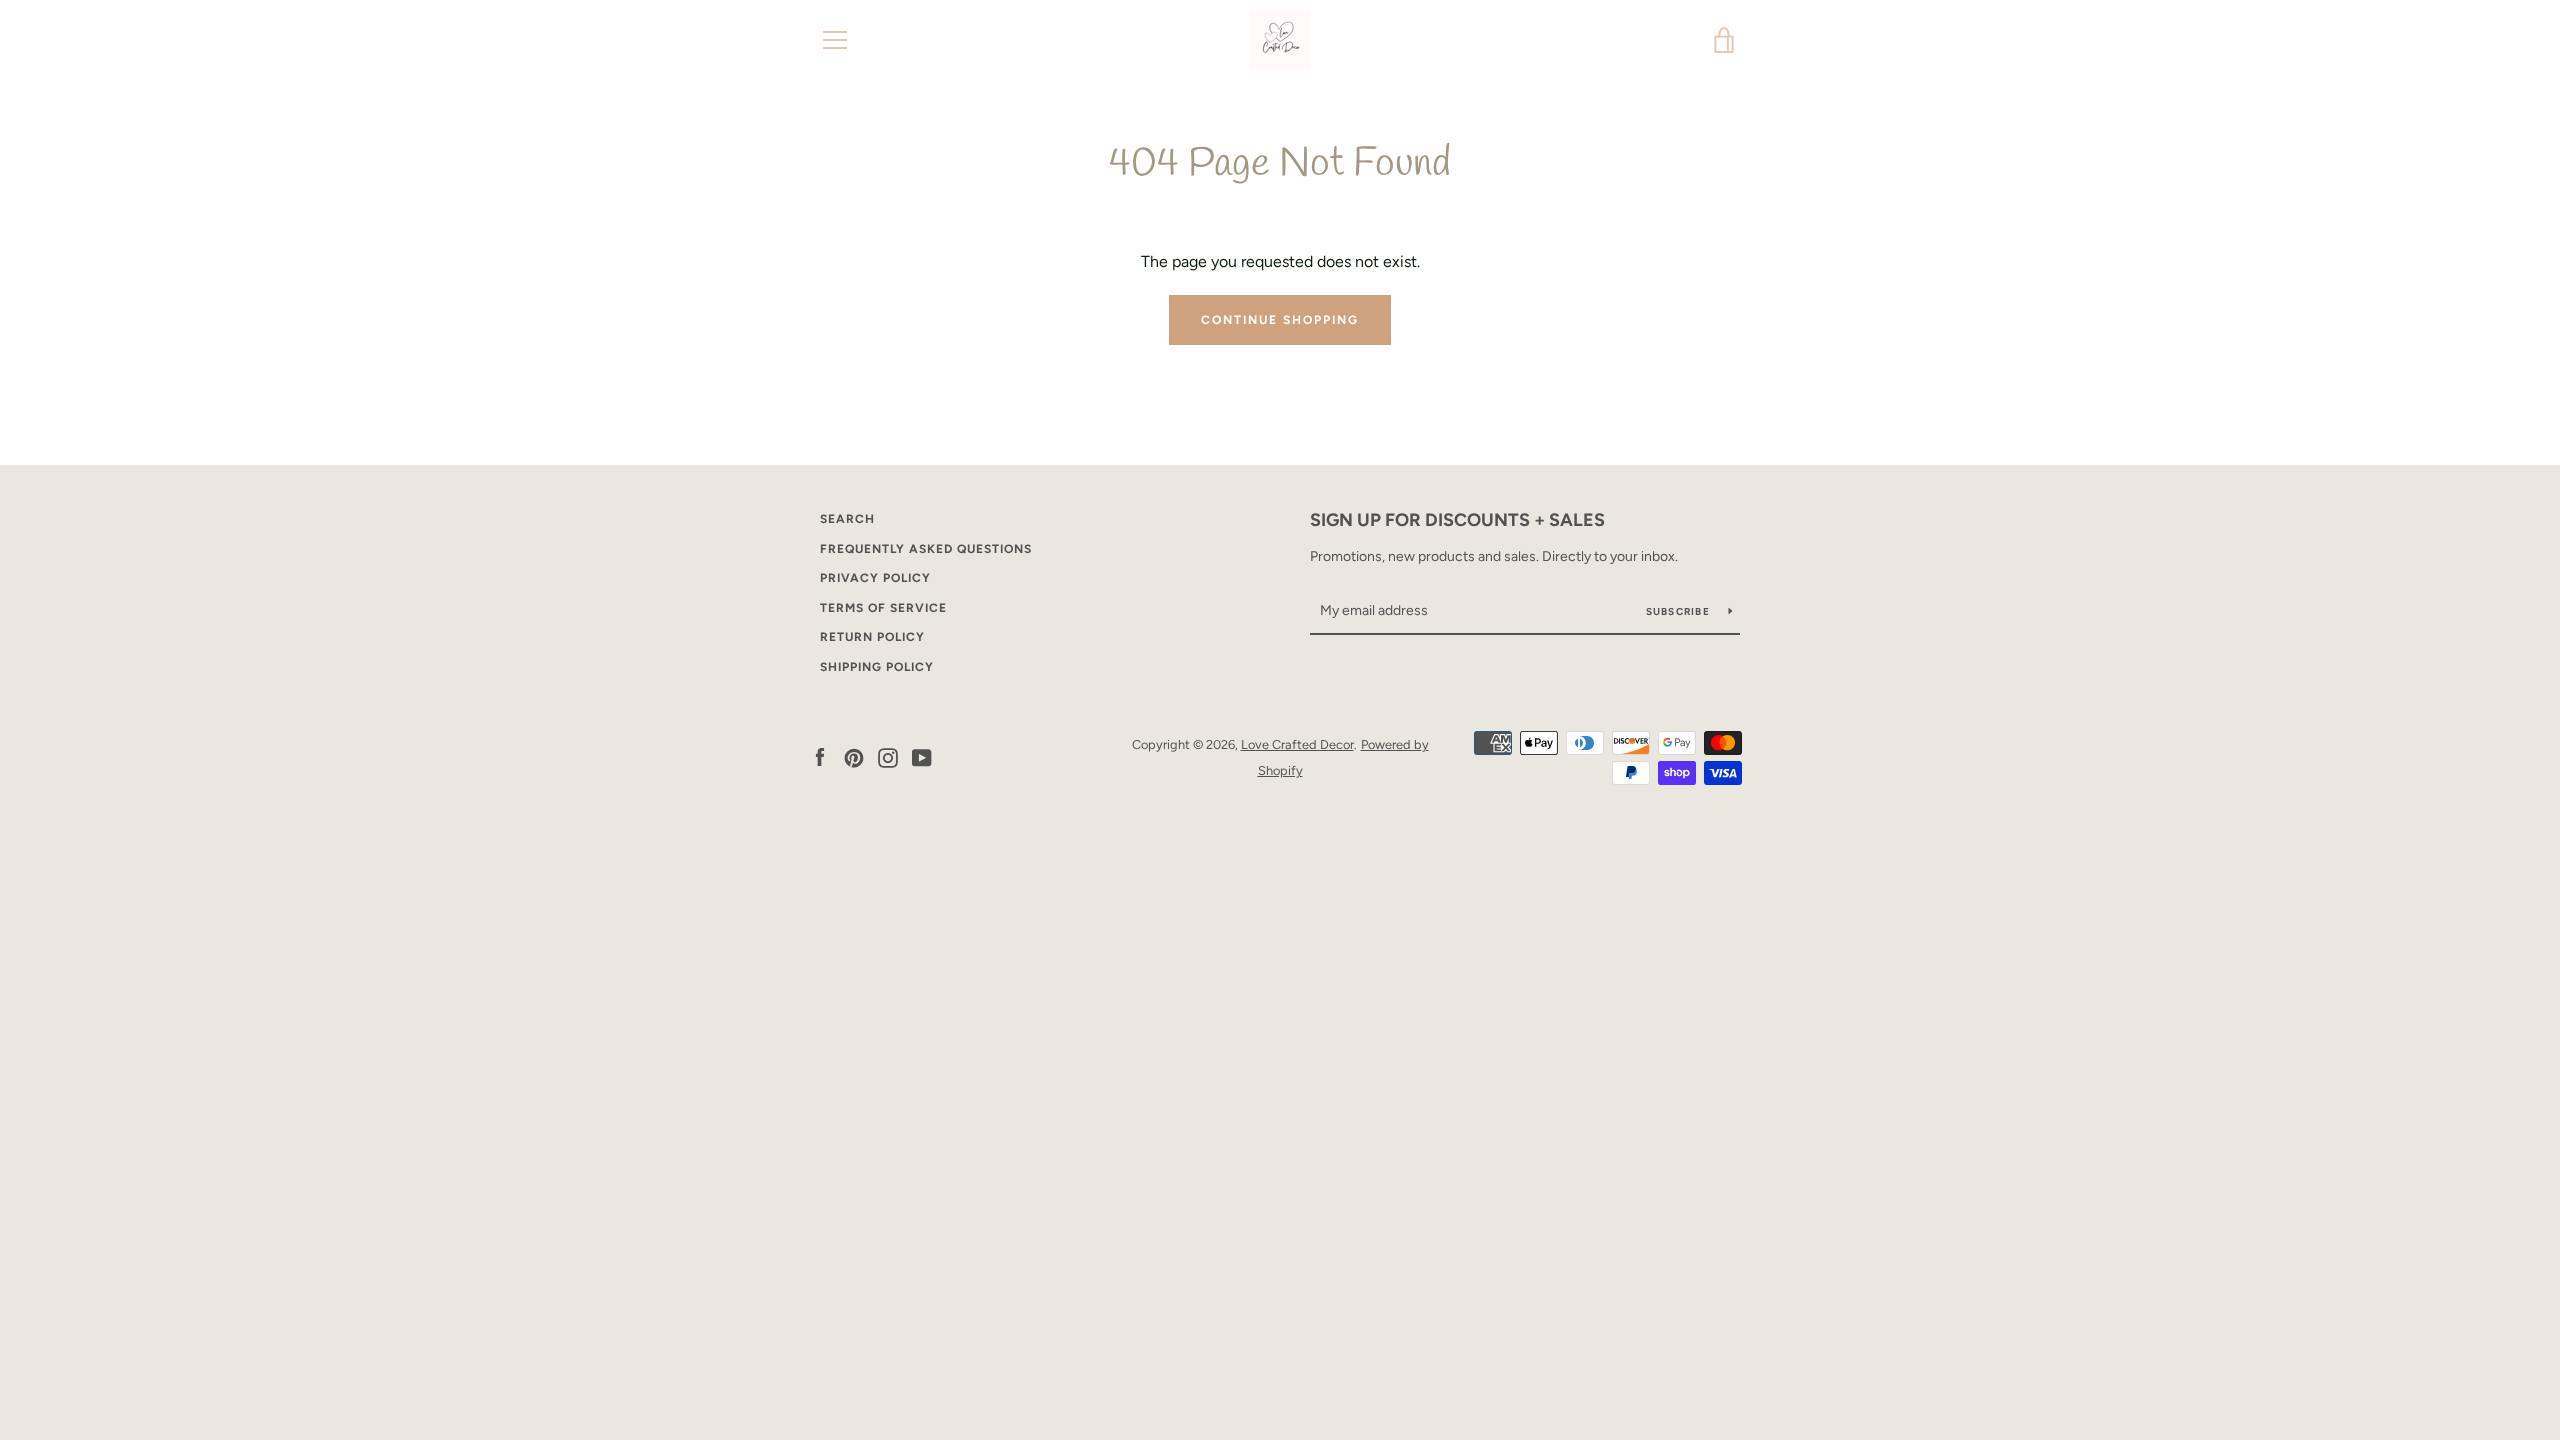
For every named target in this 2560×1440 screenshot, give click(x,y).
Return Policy (872, 637)
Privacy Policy (875, 578)
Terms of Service (883, 608)
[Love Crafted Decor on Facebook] (820, 756)
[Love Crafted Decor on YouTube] (922, 756)
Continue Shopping (1280, 320)
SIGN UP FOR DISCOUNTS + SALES (1457, 520)
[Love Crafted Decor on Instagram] (888, 756)
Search (847, 519)
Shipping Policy (877, 667)
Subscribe (1680, 611)
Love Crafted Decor (1297, 744)
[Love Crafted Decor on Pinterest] (854, 756)
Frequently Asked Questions (926, 549)
